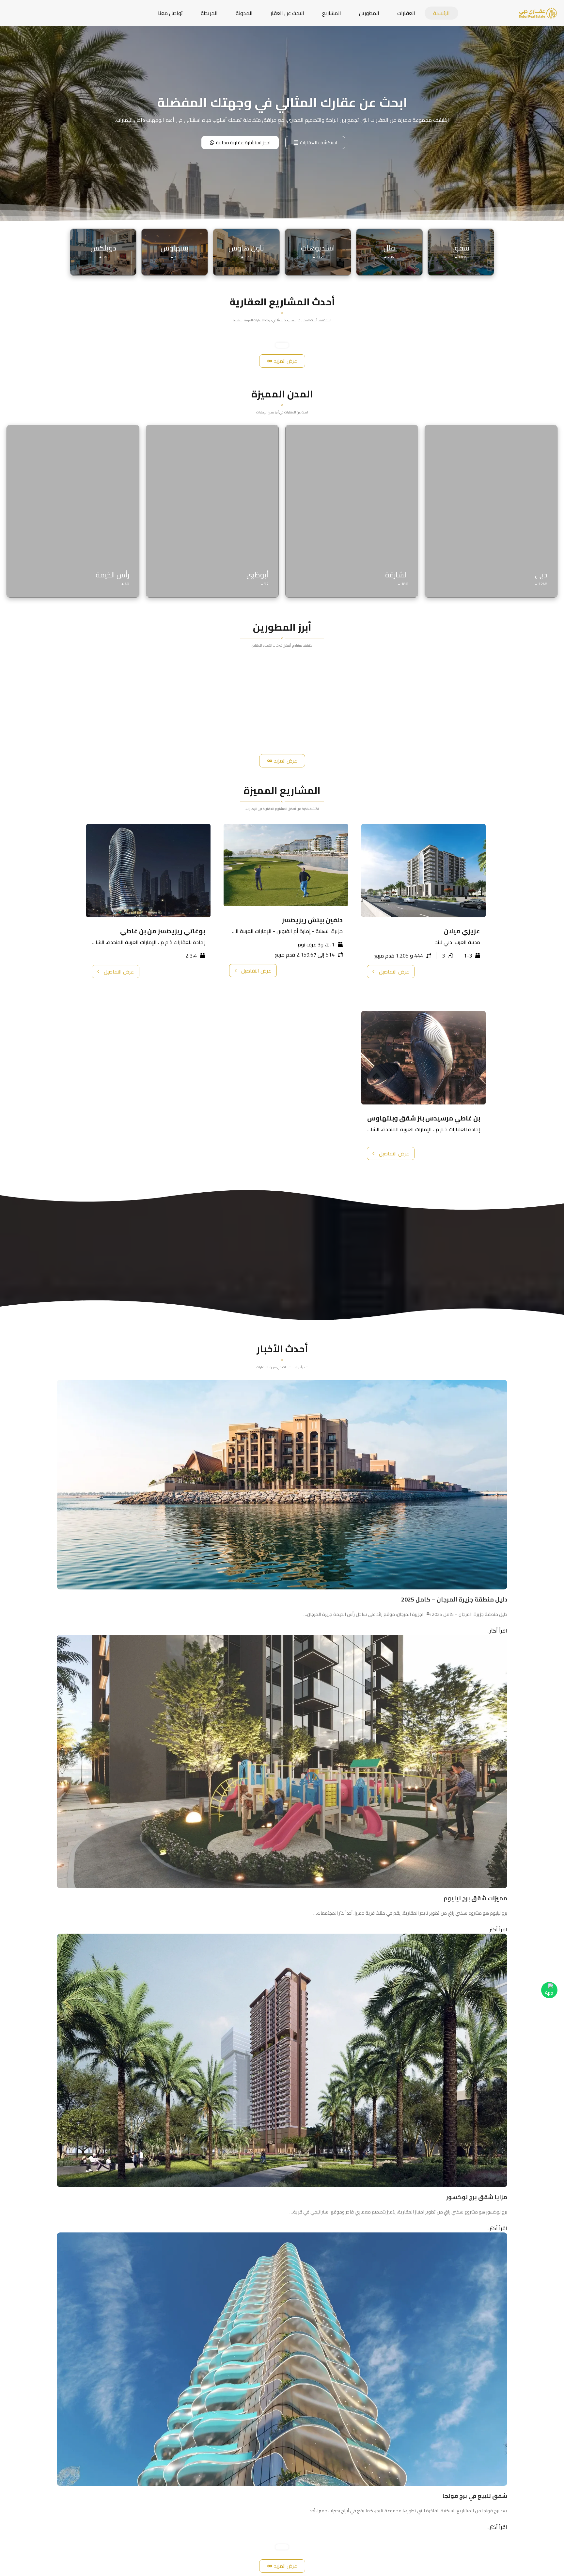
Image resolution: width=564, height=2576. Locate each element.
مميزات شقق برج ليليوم (475, 1898)
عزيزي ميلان (462, 931)
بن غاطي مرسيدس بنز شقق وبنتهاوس (424, 1118)
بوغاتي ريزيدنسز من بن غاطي (163, 931)
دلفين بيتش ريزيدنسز (312, 920)
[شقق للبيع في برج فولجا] (282, 2359)
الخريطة (209, 13)
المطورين (369, 13)
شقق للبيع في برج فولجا (475, 2496)
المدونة (244, 13)
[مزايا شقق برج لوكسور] (282, 2060)
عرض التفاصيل (394, 972)
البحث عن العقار (287, 13)
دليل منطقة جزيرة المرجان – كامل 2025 (454, 1599)
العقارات (406, 13)
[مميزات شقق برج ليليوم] (282, 1761)
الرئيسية (441, 13)
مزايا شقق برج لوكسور (477, 2197)
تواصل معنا (170, 13)
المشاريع (332, 13)
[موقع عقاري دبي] (538, 12)
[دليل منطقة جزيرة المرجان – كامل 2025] (282, 1484)
